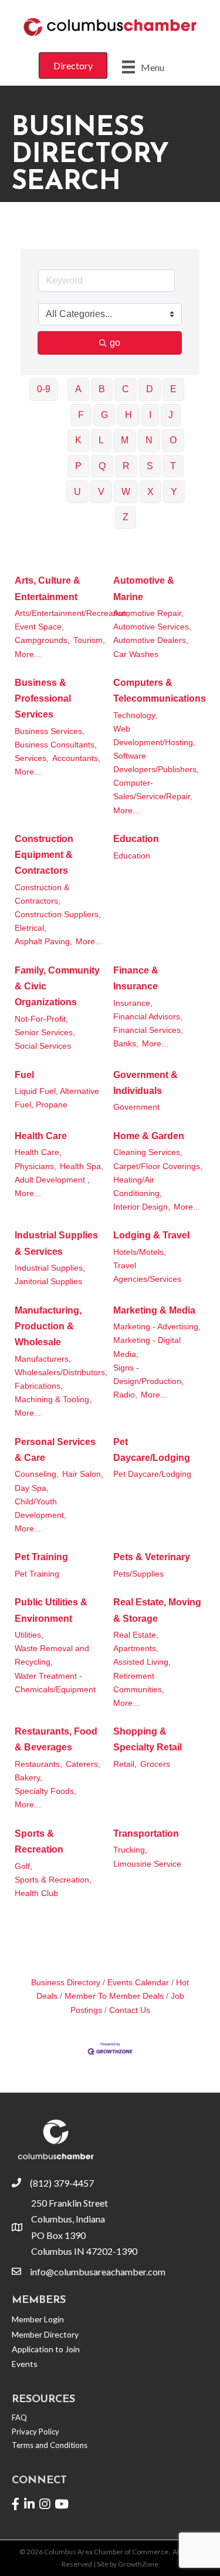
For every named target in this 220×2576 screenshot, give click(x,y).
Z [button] (126, 517)
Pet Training (41, 1557)
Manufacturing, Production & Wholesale (48, 1326)
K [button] (78, 440)
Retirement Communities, (139, 1683)
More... (28, 654)
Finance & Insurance (136, 978)
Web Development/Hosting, (154, 736)
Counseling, (37, 1474)
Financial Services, (148, 1030)
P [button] (78, 466)
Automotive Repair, (148, 613)
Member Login (38, 2319)
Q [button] (102, 466)
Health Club (36, 1893)
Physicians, (35, 1166)
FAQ (19, 2417)
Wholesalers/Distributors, (61, 1373)
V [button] (101, 492)
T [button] (173, 466)
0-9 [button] (44, 389)
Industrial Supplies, (50, 1268)
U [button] (77, 492)
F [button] (81, 415)
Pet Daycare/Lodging (152, 1450)
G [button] (104, 415)
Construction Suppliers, (58, 915)
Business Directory (66, 1983)
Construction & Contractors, (42, 894)
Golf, (23, 1866)
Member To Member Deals (114, 1996)
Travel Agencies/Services (147, 1272)
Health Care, (38, 1152)
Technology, (135, 715)
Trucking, (130, 1850)
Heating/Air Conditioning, (138, 1187)
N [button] (149, 440)
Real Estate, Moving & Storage (157, 1610)
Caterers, (83, 1764)
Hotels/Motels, (140, 1252)
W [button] (126, 492)
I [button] (150, 415)
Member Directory (45, 2334)
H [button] (128, 415)
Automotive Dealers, (151, 640)
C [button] (126, 389)
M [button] (125, 440)
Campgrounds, (42, 640)
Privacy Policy (35, 2432)
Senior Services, (45, 1033)
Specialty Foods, (45, 1791)
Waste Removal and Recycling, (52, 1655)
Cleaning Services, (148, 1152)
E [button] (173, 389)
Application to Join (46, 2349)
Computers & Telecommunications (160, 691)
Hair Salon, (83, 1474)
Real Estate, (136, 1635)
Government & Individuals (145, 1083)
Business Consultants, (56, 745)
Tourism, (89, 640)
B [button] (102, 389)
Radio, (125, 1395)
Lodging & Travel (151, 1235)
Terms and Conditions (50, 2445)
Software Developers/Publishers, (156, 763)
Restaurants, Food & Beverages (56, 1739)
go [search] (115, 343)
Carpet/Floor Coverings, (158, 1166)
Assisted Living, (142, 1662)
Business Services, (50, 731)
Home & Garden (149, 1136)
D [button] (150, 389)
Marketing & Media (154, 1310)
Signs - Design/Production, (148, 1375)
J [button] (171, 415)
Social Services (43, 1046)
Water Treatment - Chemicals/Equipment (55, 1683)
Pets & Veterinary (152, 1557)
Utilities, (29, 1635)
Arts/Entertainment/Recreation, (72, 613)
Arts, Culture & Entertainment (48, 588)
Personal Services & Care (55, 1450)
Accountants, (76, 758)
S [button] (150, 466)
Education (136, 839)
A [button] (78, 389)
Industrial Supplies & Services (56, 1243)
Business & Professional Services (43, 698)
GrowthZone (138, 2564)
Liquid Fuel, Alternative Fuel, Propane (57, 1098)
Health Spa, (82, 1166)
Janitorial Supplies (48, 1282)
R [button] (126, 466)
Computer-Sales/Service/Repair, (153, 790)
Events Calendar (138, 1983)
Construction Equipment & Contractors (44, 855)
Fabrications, (39, 1386)
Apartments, (136, 1649)
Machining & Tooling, (53, 1400)
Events (25, 2364)
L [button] (101, 440)
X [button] (150, 492)
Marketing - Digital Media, (147, 1347)
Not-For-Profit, (41, 1019)
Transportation (146, 1833)
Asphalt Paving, (43, 942)
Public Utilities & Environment (51, 1610)
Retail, (125, 1764)
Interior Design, (142, 1207)
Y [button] (174, 492)
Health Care (41, 1136)
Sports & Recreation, (53, 1880)
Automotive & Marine (144, 588)
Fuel (24, 1075)
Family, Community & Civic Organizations (57, 986)
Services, (32, 758)
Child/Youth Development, (40, 1508)
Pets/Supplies (138, 1574)
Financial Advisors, (148, 1017)
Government (136, 1107)
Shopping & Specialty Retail (148, 1739)
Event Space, (39, 627)
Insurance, (133, 1003)
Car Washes (136, 654)
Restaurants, (38, 1764)
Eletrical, (31, 928)
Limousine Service (147, 1864)
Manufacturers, (43, 1359)
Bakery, (28, 1778)
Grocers (155, 1764)
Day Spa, (32, 1488)
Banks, (126, 1044)
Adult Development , (52, 1180)
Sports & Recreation (39, 1841)
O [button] (173, 440)
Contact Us (130, 2010)
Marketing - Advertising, (157, 1327)
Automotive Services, (152, 627)
